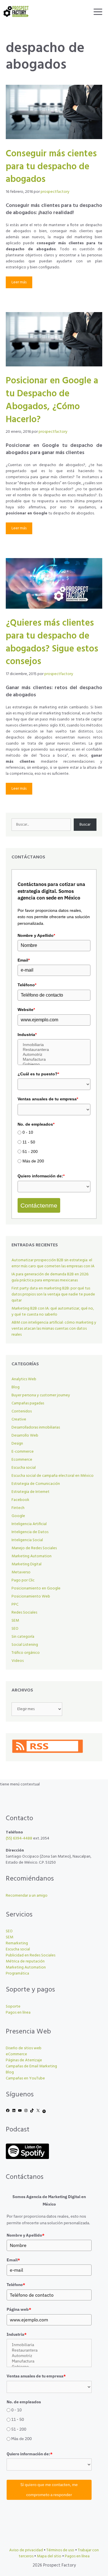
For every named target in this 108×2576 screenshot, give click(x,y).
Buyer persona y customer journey (41, 1395)
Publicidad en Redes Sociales (31, 1955)
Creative (19, 1419)
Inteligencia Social (27, 1540)
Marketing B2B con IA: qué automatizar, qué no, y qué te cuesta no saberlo (53, 1312)
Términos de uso (60, 2550)
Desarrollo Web (25, 1436)
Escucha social (24, 1468)
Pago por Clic (23, 1580)
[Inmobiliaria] (54, 1045)
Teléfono (27, 985)
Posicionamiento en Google (36, 1588)
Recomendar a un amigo (27, 1896)
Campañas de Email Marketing (31, 2066)
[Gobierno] (54, 1064)
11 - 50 (29, 1142)
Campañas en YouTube (25, 2078)
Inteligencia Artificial (29, 1524)
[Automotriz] (54, 1055)
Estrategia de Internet (31, 1492)
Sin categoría (23, 1637)
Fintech (18, 1508)
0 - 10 (28, 1132)
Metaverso (21, 1572)
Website (26, 1010)
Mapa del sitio (49, 2556)
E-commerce (23, 1452)
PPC (15, 1605)
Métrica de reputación (25, 1961)
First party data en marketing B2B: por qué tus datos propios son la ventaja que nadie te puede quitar (53, 1294)
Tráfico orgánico (26, 1653)
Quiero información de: (41, 1176)
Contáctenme (39, 1205)
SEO (15, 1629)
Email (24, 960)
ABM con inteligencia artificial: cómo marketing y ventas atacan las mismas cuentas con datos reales (54, 1329)
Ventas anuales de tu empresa (48, 1099)
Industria (27, 1035)
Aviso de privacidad (26, 2550)
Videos (18, 1661)
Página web (19, 2309)
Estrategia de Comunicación (36, 1484)
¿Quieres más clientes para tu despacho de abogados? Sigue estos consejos (52, 642)
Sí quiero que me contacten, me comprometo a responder (49, 2490)
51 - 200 (30, 1151)
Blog (16, 1387)
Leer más (19, 282)
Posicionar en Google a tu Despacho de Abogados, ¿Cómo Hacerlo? (52, 400)
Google (18, 1516)
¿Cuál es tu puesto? (38, 1074)
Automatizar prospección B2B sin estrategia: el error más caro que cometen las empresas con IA (53, 1263)
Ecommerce (22, 1460)
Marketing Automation (32, 1556)
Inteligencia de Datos (30, 1532)
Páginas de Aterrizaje (24, 2060)
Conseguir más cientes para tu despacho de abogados (51, 167)
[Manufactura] (54, 1059)
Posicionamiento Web (31, 1596)
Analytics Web (24, 1379)
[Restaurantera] (54, 1050)
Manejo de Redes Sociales (34, 1548)
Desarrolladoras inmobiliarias (36, 1428)
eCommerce (16, 2054)
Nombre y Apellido (36, 935)
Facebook (20, 1500)
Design (17, 1444)
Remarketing (17, 1943)
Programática (17, 1974)
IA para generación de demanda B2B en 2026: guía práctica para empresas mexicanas (50, 1277)
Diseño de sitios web (24, 2048)
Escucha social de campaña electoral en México (53, 1476)
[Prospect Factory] (16, 11)
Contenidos (22, 1411)
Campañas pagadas (28, 1403)
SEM (15, 1621)
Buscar (85, 825)
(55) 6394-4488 (19, 1838)
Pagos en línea (18, 2013)
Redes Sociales (24, 1613)
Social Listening (25, 1645)
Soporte (13, 2007)
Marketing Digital (26, 1564)
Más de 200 (33, 1161)
